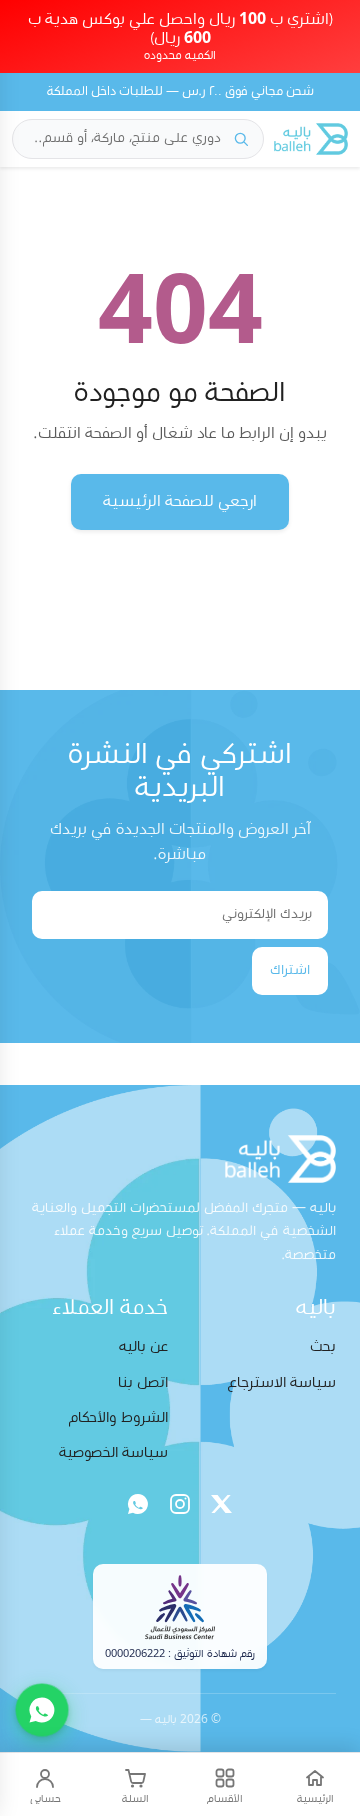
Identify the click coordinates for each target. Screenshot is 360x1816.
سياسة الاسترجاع (282, 1382)
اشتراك (290, 970)
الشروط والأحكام (118, 1417)
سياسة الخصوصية (113, 1452)
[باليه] (311, 139)
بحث (323, 1346)
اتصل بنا (143, 1382)
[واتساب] (138, 1504)
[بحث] (241, 139)
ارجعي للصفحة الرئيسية (180, 501)
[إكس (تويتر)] (222, 1504)
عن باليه (143, 1346)
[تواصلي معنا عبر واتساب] (42, 1710)
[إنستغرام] (180, 1504)
